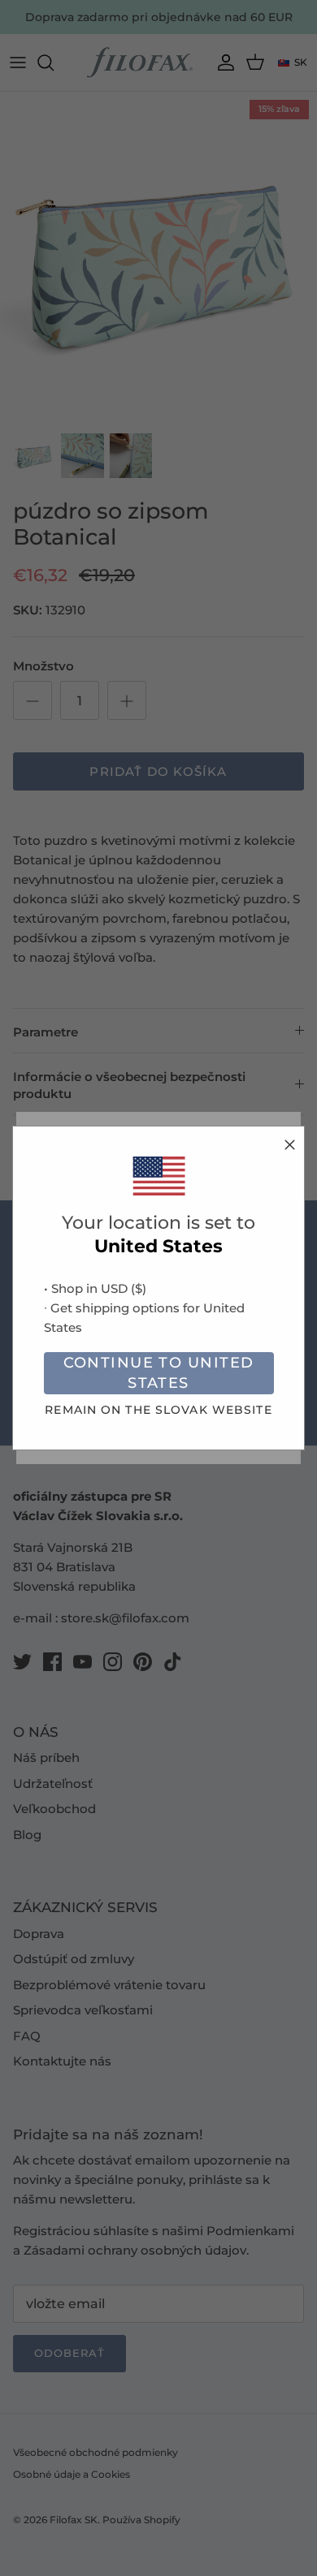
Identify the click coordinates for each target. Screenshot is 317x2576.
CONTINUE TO (159, 1373)
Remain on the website (158, 1410)
